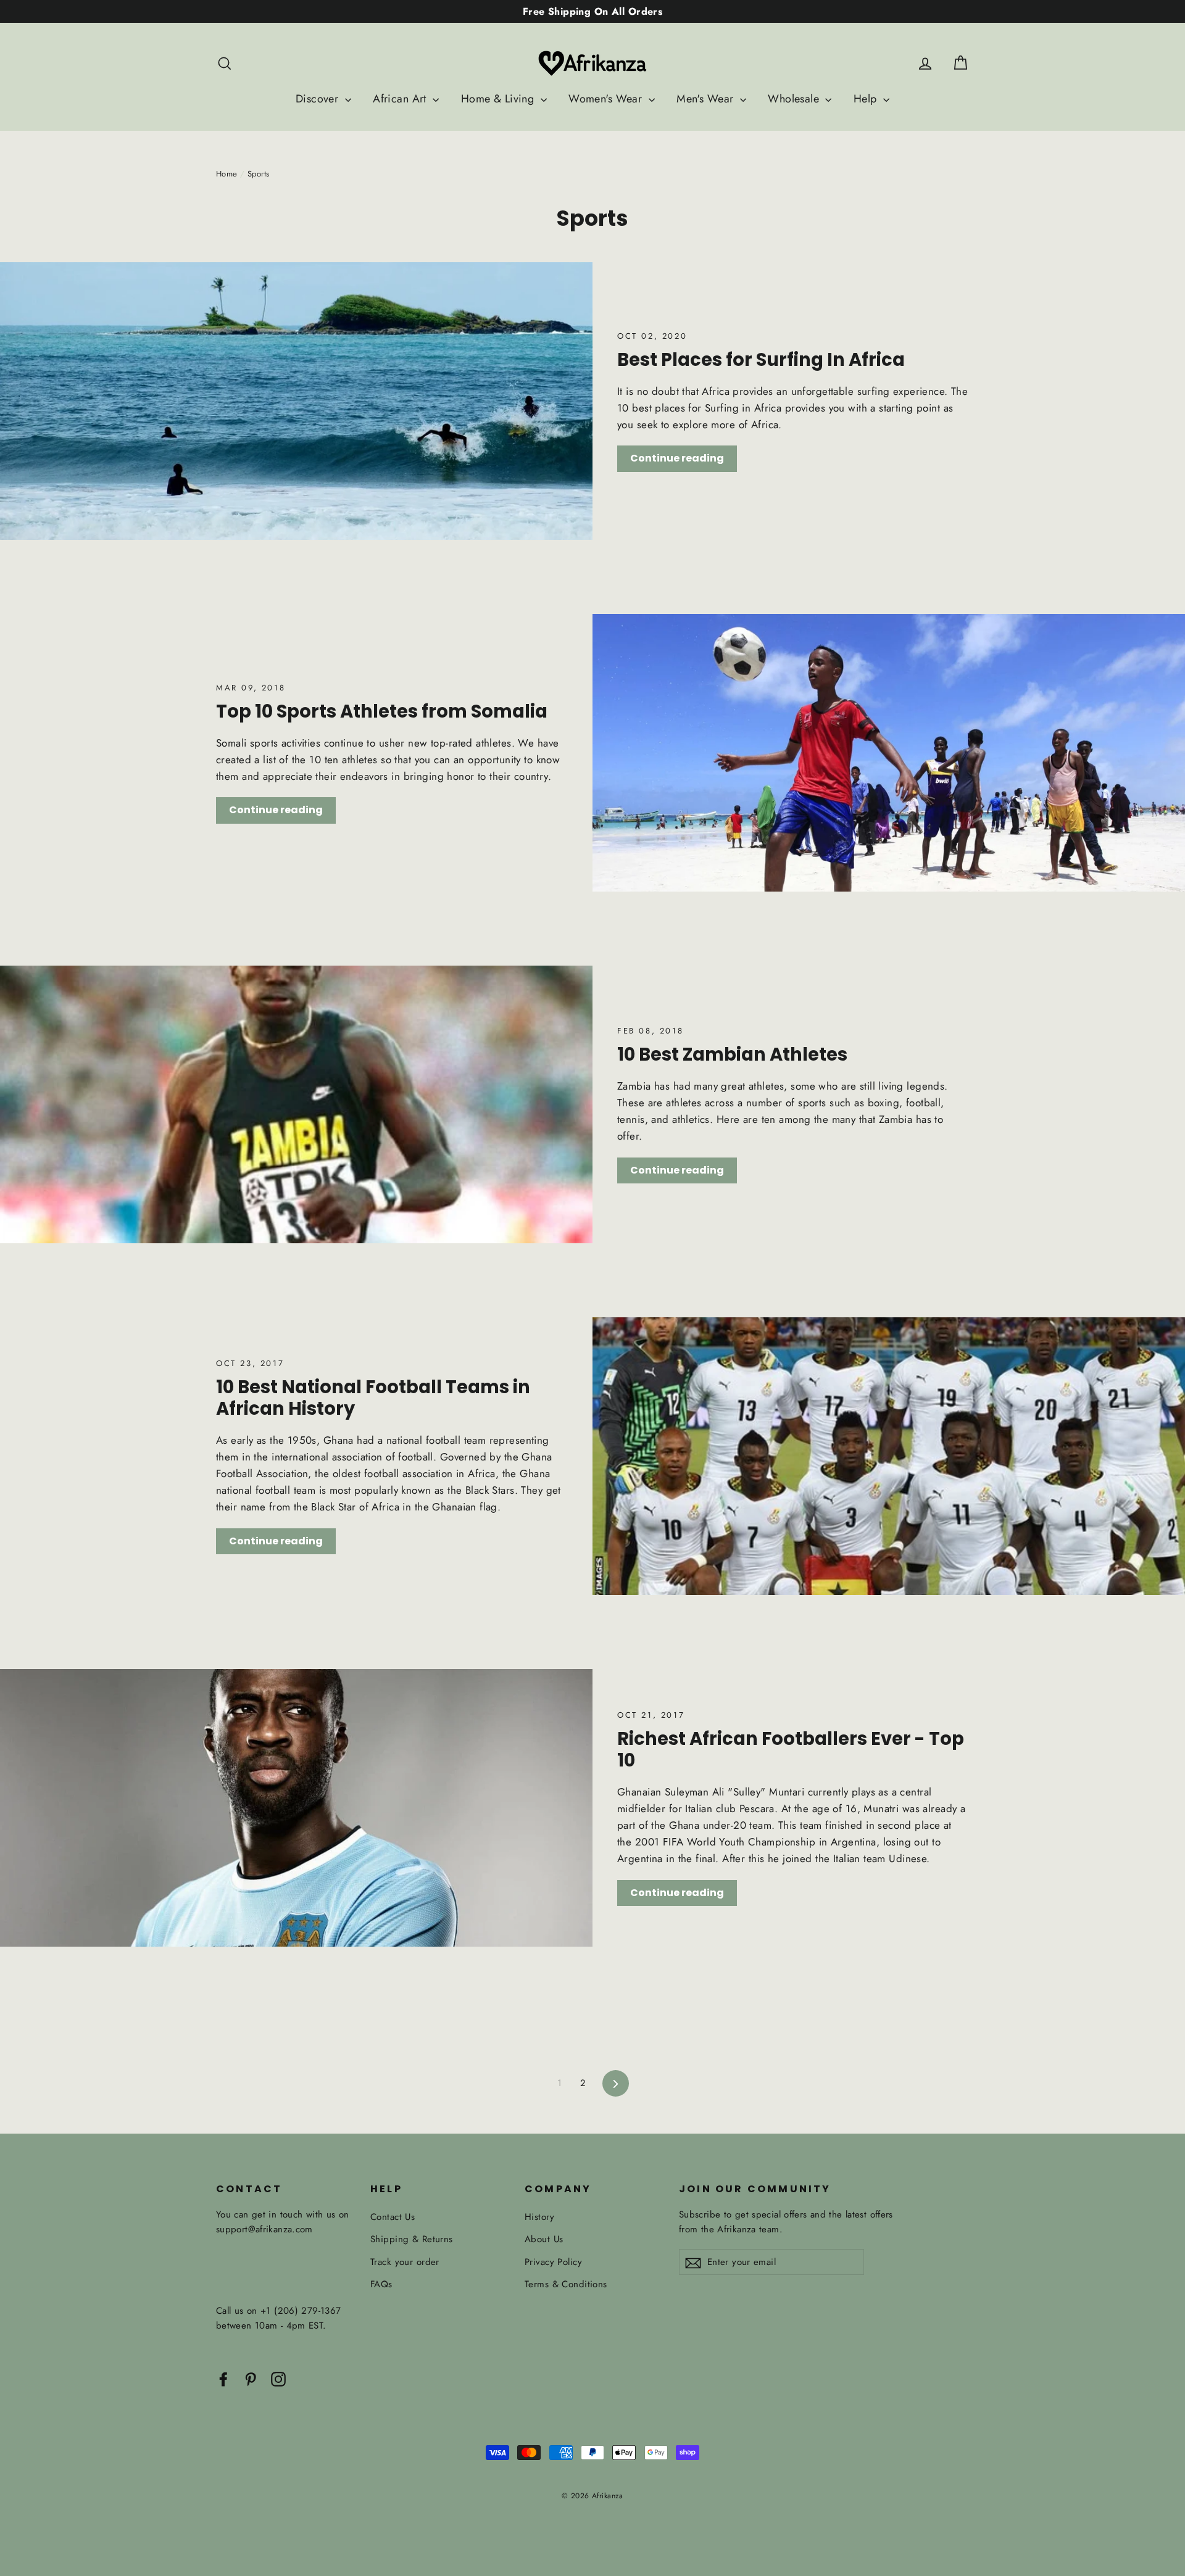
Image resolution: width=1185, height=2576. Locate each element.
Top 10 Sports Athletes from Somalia (382, 711)
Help (867, 99)
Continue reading (677, 458)
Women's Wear (607, 99)
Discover (319, 99)
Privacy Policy (553, 2262)
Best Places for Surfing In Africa (761, 360)
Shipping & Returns (412, 2239)
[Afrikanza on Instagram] (278, 2378)
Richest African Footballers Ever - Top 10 (791, 1750)
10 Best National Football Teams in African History (373, 1398)
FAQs (381, 2284)
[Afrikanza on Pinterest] (251, 2378)
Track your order (405, 2262)
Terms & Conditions (566, 2284)
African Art (401, 99)
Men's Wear (707, 99)
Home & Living (499, 99)
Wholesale (795, 99)
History (539, 2217)
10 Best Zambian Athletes (732, 1054)
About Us (544, 2239)
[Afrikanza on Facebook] (223, 2378)
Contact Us (393, 2217)
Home (227, 174)
